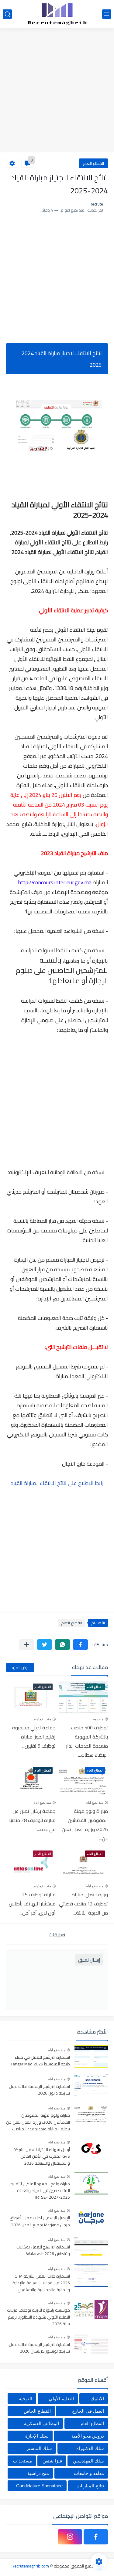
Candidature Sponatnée (39, 2486)
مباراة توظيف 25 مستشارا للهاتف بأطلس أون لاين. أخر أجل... (32, 1904)
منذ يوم (98, 1719)
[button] (80, 1645)
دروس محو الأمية (88, 2436)
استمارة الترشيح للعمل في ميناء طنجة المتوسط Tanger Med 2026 (40, 2061)
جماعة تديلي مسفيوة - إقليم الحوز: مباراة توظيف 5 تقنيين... (32, 1737)
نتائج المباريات (90, 2486)
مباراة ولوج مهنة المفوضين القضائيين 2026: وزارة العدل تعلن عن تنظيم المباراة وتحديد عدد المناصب (38, 2122)
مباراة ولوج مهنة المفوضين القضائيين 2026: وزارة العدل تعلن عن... (85, 1825)
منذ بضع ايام (42, 1719)
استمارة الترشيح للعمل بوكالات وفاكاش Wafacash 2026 (43, 2251)
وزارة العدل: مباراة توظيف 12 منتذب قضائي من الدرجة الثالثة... (83, 1904)
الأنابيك (97, 2399)
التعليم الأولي (61, 2399)
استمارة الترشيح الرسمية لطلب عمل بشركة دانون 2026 (39, 2090)
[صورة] (91, 2056)
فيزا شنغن (52, 2461)
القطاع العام (93, 163)
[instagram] (70, 2537)
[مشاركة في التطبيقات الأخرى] (27, 1645)
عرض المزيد (20, 1667)
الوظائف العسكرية (41, 2423)
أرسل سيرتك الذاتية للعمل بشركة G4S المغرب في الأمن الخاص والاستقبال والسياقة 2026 (42, 2157)
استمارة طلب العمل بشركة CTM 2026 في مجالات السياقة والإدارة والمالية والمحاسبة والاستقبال (41, 2283)
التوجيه (26, 2399)
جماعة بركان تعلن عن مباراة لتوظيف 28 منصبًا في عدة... (32, 1820)
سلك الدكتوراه (90, 2448)
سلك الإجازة (37, 2436)
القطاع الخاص (37, 2411)
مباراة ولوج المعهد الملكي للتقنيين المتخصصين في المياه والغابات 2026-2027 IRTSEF (39, 2191)
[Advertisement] (57, 91)
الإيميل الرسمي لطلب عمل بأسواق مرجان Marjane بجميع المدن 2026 (40, 2221)
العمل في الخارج (88, 2411)
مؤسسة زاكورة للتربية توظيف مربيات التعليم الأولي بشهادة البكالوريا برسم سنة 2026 (38, 2317)
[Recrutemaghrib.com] (57, 14)
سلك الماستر (39, 2448)
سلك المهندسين (88, 2461)
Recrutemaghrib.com (30, 2566)
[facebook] (96, 2537)
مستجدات (22, 2461)
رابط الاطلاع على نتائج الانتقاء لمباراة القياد (57, 1483)
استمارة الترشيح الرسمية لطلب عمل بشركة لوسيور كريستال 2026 (39, 2348)
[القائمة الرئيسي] (107, 14)
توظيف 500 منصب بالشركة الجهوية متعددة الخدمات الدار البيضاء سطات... (87, 1741)
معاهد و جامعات (89, 2473)
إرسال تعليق (89, 1960)
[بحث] (7, 14)
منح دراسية (38, 2473)
